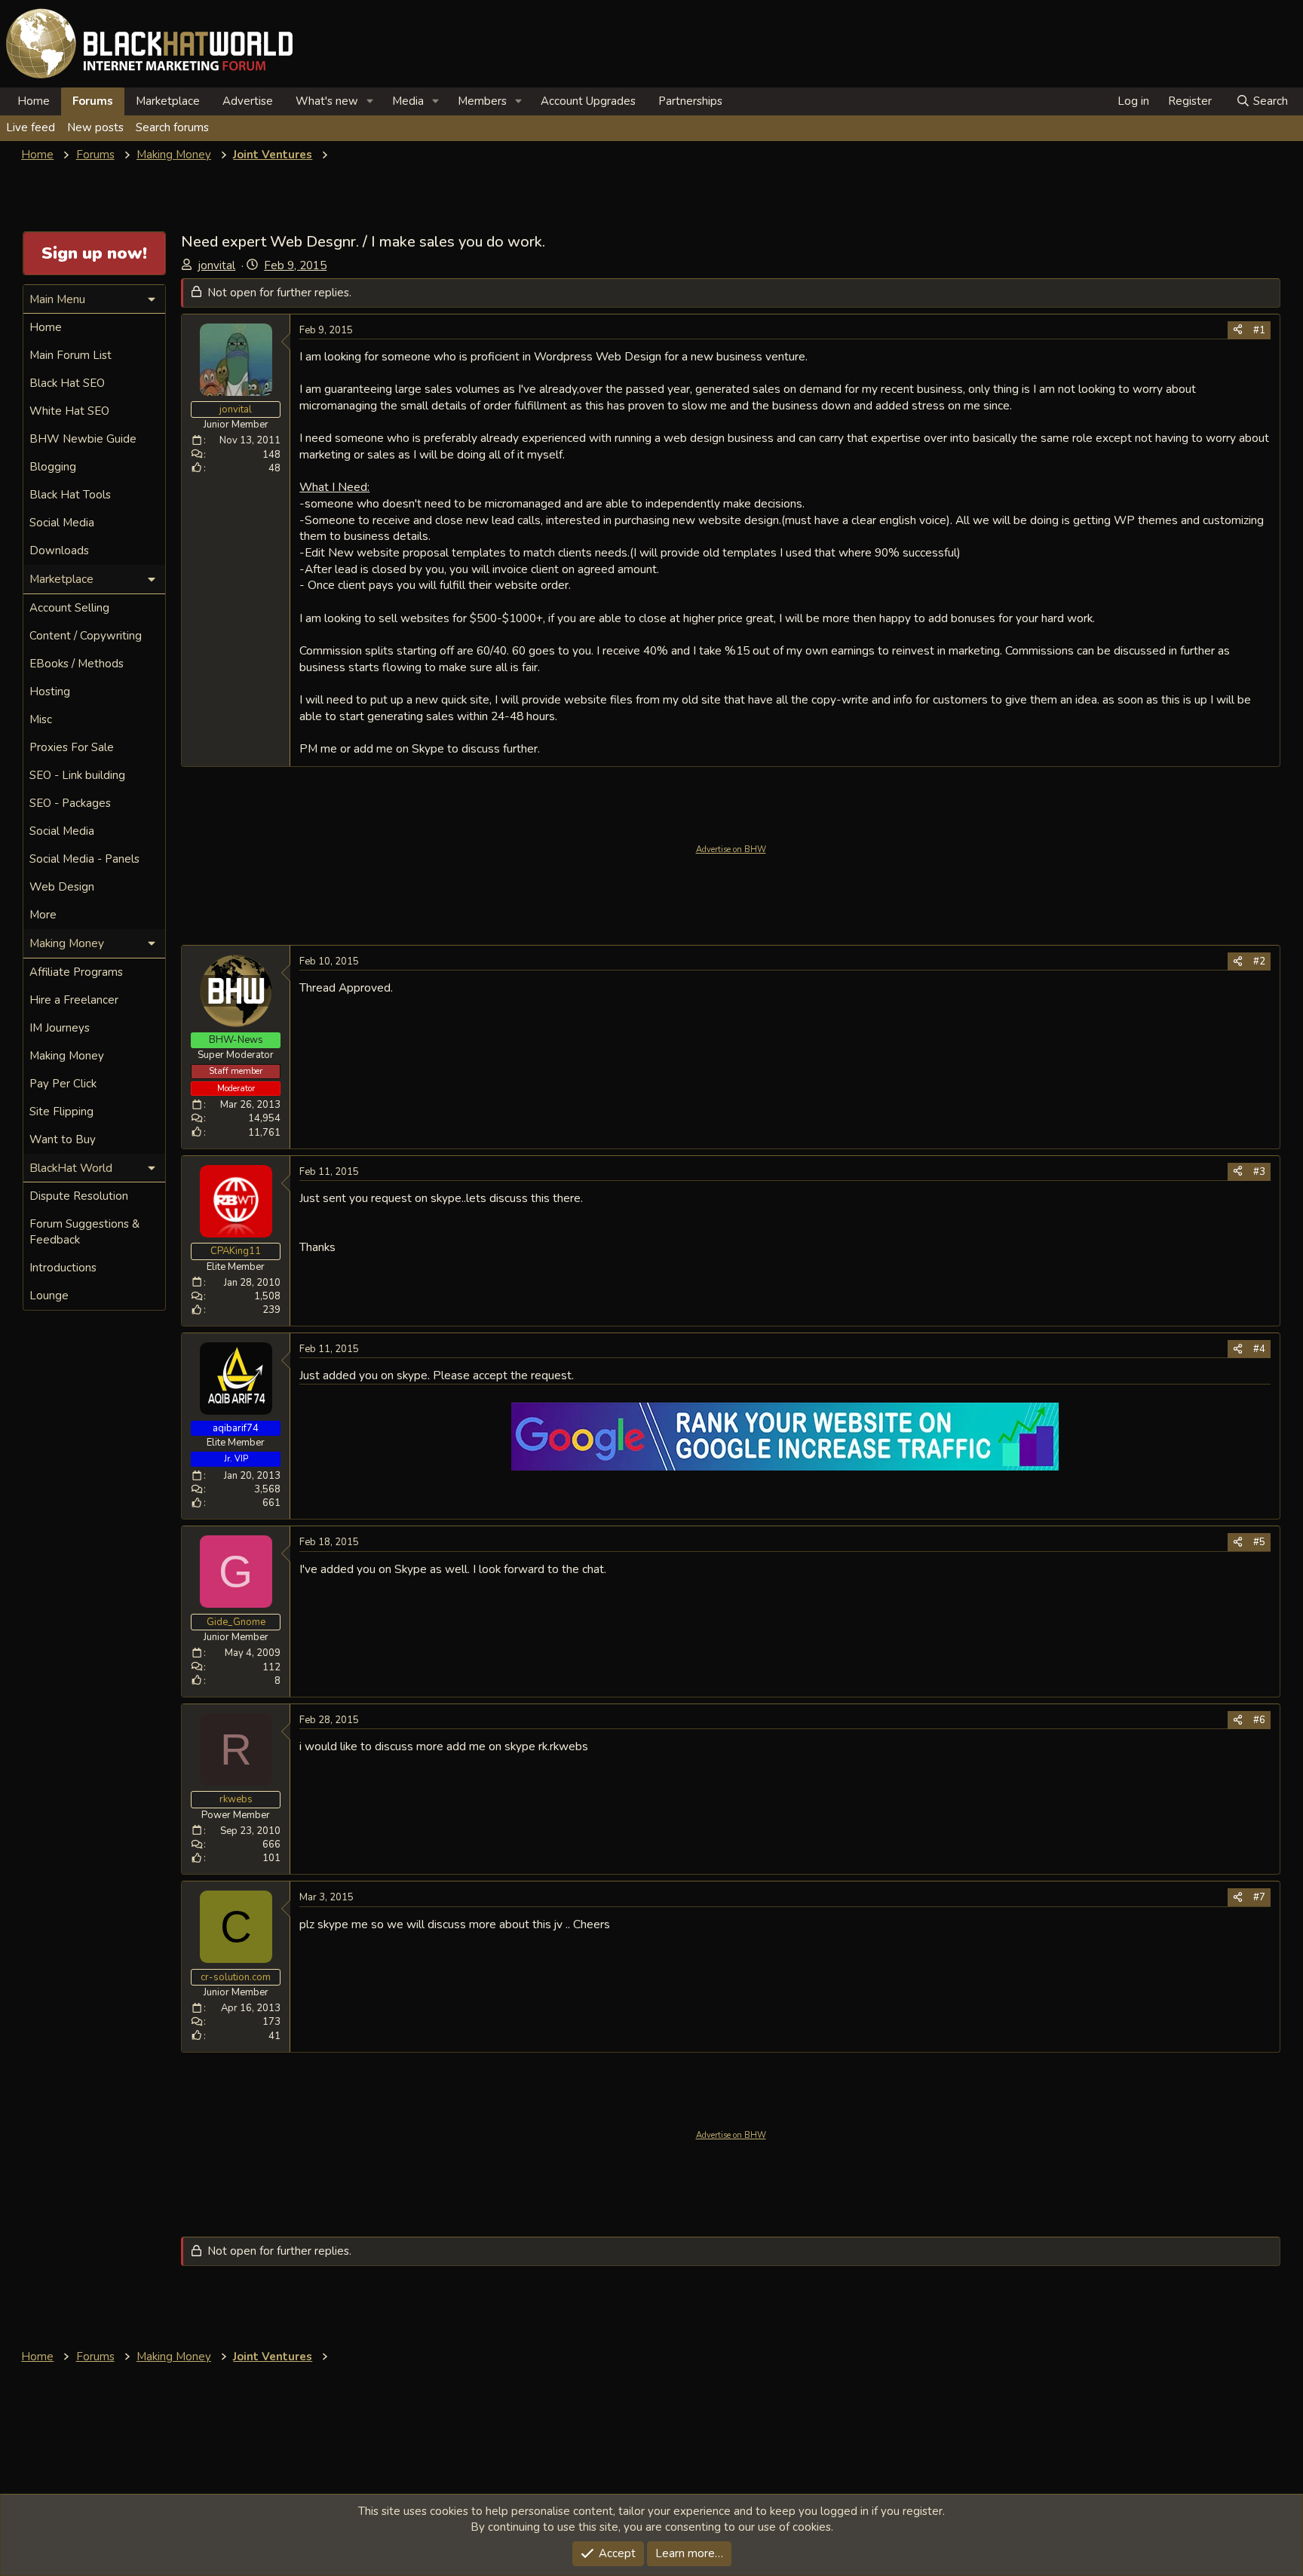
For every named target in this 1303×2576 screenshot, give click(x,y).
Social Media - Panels (84, 859)
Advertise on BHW (731, 849)
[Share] (1238, 330)
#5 (1259, 1542)
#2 (1259, 961)
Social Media (62, 523)
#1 (1259, 330)
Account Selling (69, 608)
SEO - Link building (77, 775)
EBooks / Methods (77, 664)
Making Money (67, 1056)
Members (482, 101)
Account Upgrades (588, 101)
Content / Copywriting (86, 636)
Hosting (50, 692)
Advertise (248, 101)
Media (408, 101)
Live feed (31, 127)
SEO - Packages (70, 803)
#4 (1259, 1349)
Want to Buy (63, 1139)
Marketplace (168, 101)
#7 (1259, 1897)
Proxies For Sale (72, 747)
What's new (327, 101)
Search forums (172, 127)
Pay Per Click (63, 1084)
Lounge (49, 1296)
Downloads (59, 550)
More (43, 915)
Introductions (63, 1268)
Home (34, 101)
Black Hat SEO (67, 383)
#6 (1259, 1720)
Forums (93, 101)
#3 (1259, 1172)
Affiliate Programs (76, 972)
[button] (370, 101)
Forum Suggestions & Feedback (84, 1232)
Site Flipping (61, 1112)
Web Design (62, 887)
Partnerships (690, 101)
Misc (41, 719)
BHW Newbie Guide (83, 439)
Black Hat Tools (70, 495)
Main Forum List (71, 355)
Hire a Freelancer (74, 1000)
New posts (95, 127)
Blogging (53, 467)
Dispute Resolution (79, 1196)
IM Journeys (60, 1028)
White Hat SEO (69, 411)
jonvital (217, 265)
